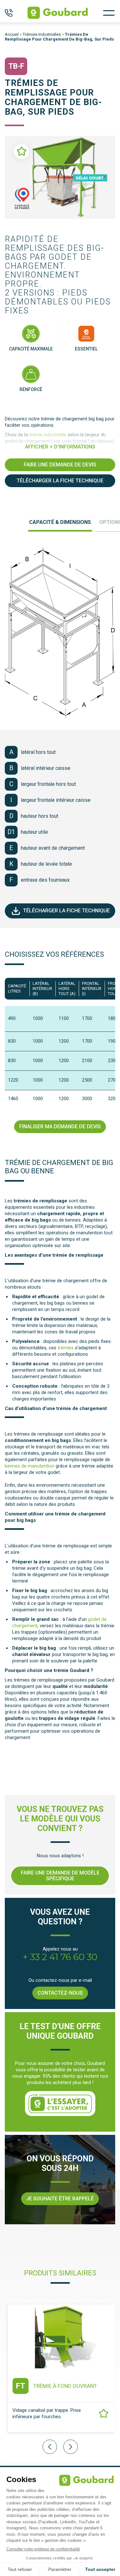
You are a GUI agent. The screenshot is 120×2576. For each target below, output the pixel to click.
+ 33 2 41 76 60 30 (60, 1957)
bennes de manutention (30, 1466)
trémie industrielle (48, 435)
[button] (71, 2447)
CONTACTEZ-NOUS (60, 1993)
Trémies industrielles (42, 34)
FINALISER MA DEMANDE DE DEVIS (60, 1127)
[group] (60, 2373)
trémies (66, 1348)
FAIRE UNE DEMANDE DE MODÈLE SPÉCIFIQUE (60, 1876)
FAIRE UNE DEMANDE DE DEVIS (60, 465)
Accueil (12, 34)
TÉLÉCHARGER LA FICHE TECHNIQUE (60, 481)
